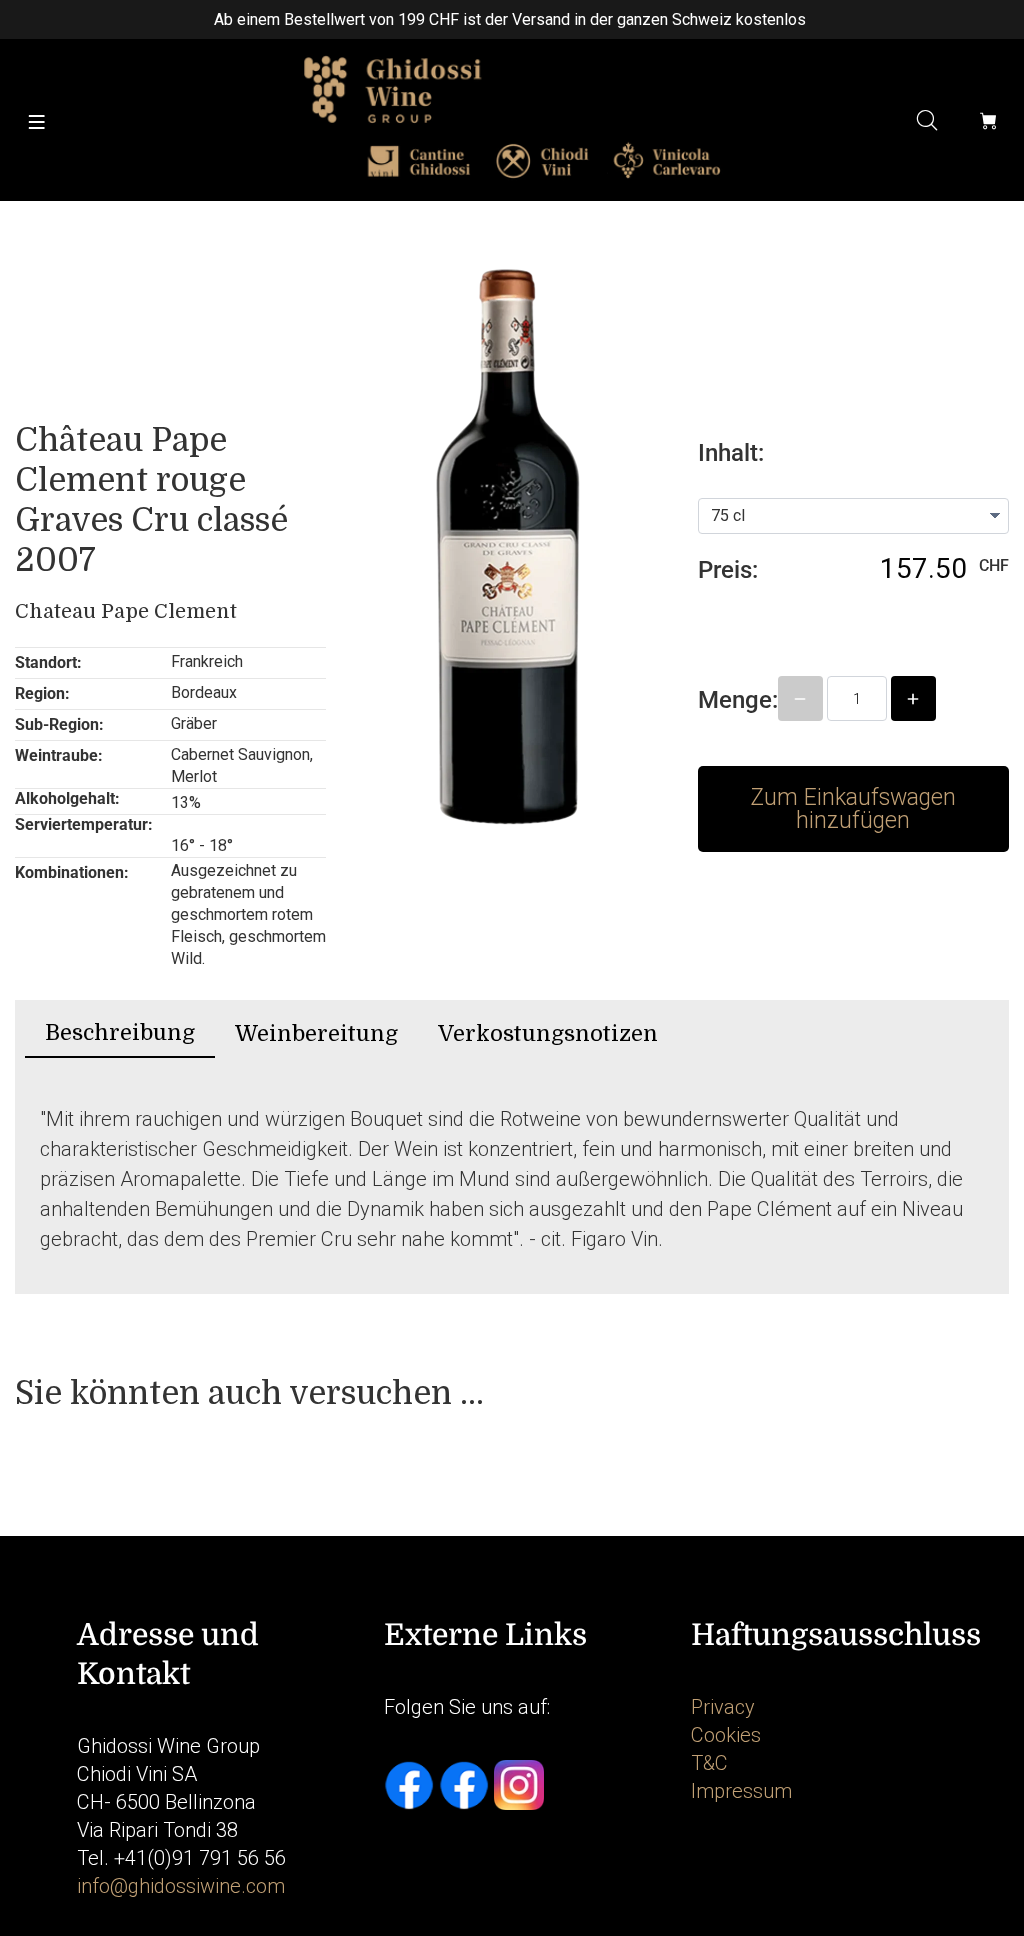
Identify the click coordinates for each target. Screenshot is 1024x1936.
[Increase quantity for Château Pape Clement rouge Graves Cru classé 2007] (913, 698)
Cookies (726, 1735)
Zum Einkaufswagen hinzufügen (853, 809)
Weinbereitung (316, 1033)
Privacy (723, 1707)
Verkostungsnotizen (548, 1033)
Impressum (741, 1791)
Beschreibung (120, 1032)
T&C (709, 1763)
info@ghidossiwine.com (181, 1886)
